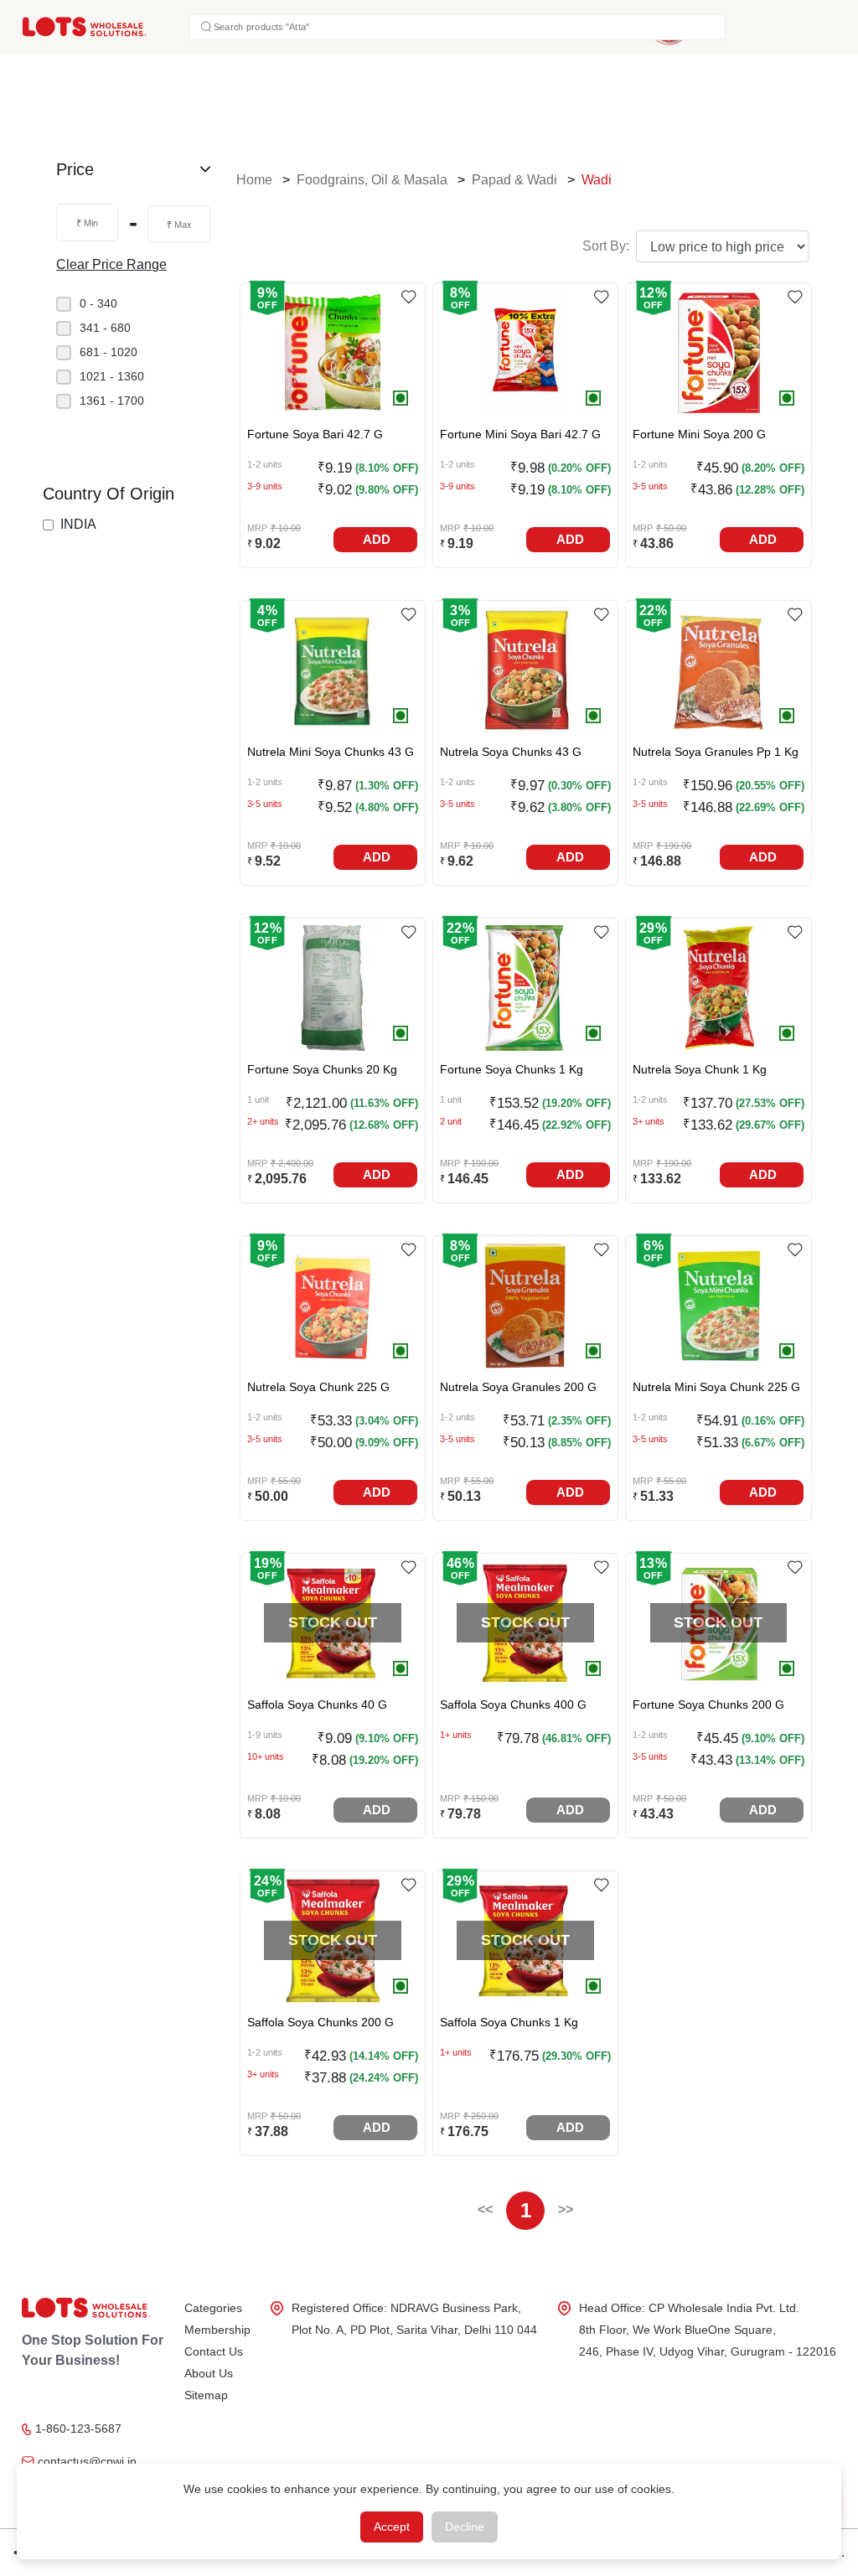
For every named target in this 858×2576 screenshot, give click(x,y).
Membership (217, 2330)
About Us (209, 2373)
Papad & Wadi (514, 180)
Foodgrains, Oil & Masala (372, 180)
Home (254, 180)
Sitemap (206, 2395)
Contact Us (214, 2351)
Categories (213, 2308)
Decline (465, 2527)
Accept (392, 2527)
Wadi (597, 180)
